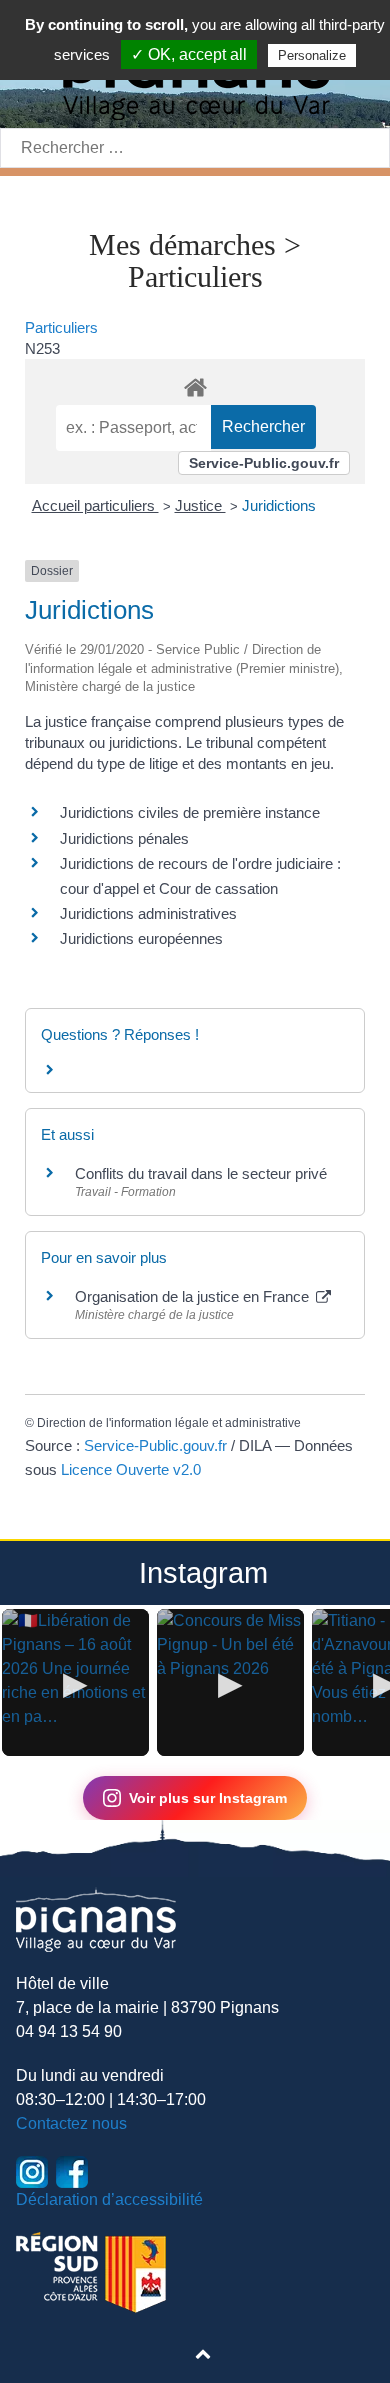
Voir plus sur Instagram (208, 1798)
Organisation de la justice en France (194, 1296)
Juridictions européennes (141, 938)
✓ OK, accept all (189, 54)
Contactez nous (71, 2123)
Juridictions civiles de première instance (190, 812)
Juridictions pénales (124, 838)
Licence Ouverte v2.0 (131, 1469)
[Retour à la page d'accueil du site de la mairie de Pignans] (96, 1918)
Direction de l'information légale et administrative (169, 1423)
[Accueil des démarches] (195, 384)
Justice (200, 505)
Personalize (312, 55)
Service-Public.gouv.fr (264, 463)
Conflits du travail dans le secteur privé (201, 1173)
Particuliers (61, 327)
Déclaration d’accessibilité (109, 2199)
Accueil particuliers (95, 505)
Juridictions (279, 505)
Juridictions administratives (148, 913)
